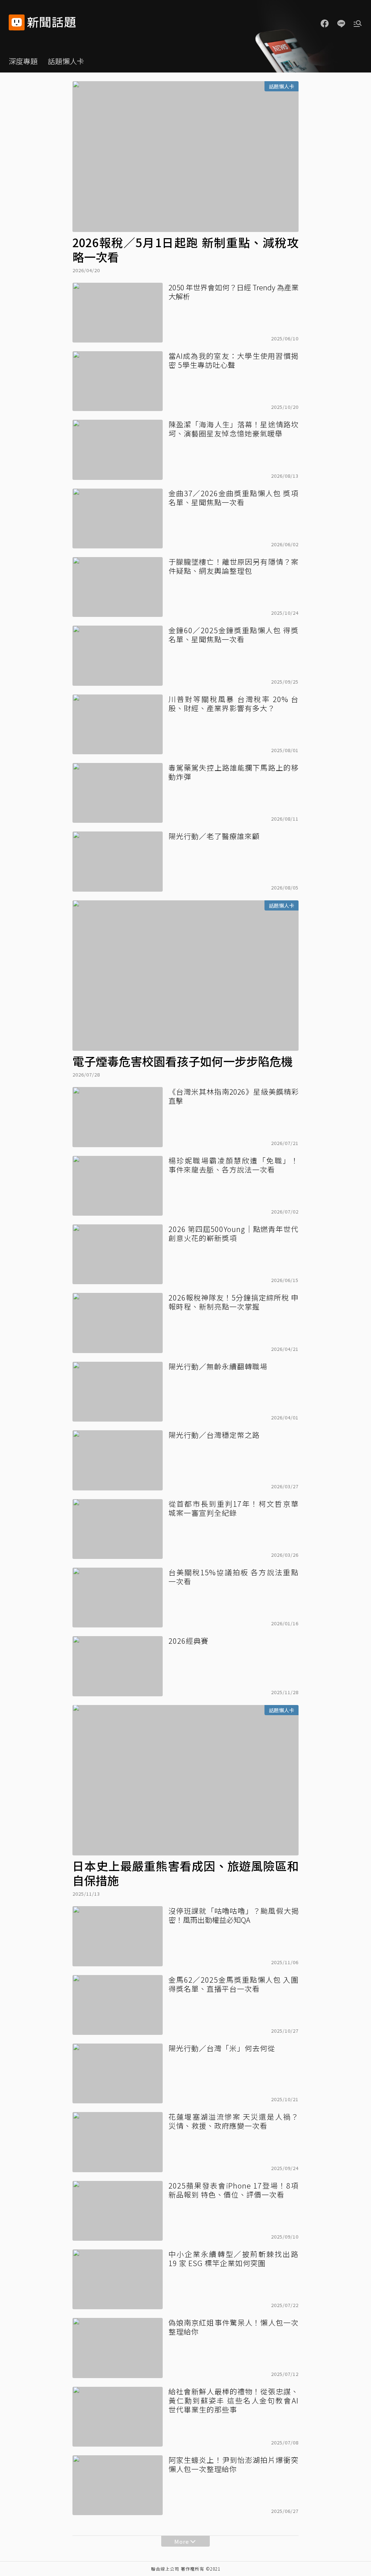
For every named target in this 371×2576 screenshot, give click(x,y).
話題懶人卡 (66, 61)
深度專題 (23, 61)
